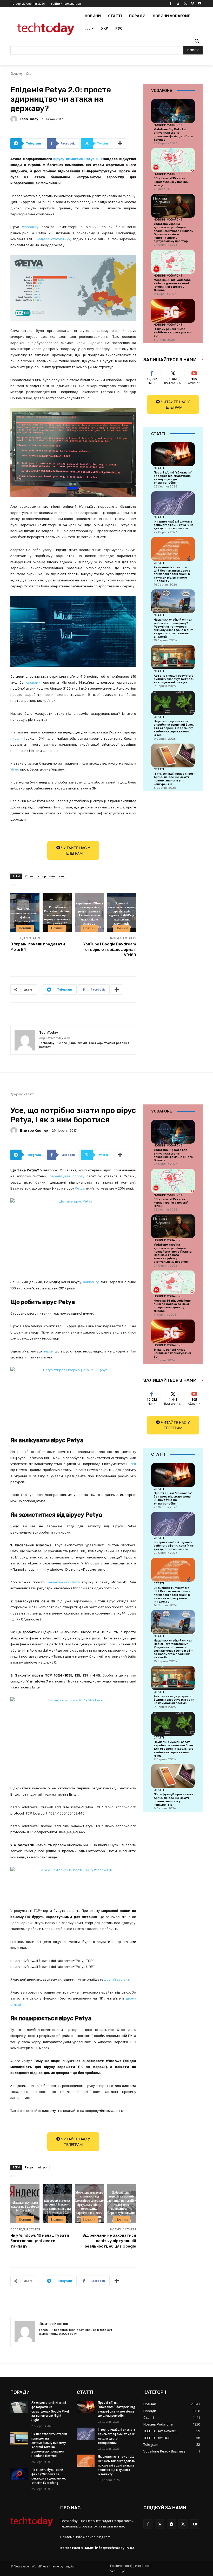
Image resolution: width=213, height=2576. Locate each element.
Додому (16, 74)
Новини (25, 928)
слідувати (173, 372)
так (152, 372)
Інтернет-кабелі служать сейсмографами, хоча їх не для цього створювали (174, 525)
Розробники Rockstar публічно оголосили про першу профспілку (57, 913)
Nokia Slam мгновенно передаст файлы (25, 913)
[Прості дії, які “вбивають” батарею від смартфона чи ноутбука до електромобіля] (173, 454)
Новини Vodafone (168, 125)
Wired (15, 769)
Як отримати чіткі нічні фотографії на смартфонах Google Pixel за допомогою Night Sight (50, 2411)
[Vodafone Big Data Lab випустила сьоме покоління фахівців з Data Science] (173, 111)
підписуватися (198, 372)
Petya (29, 876)
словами (35, 682)
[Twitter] (185, 4)
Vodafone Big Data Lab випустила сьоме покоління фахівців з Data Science (173, 135)
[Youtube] (200, 4)
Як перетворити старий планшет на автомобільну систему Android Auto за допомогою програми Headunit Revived (49, 2445)
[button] (197, 41)
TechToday (29, 119)
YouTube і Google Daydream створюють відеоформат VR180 (110, 950)
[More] (120, 143)
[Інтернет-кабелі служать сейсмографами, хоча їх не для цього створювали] (173, 503)
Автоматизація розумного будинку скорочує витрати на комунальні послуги (174, 679)
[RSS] (160, 2524)
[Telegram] (171, 2524)
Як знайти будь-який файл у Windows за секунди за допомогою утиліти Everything (49, 2476)
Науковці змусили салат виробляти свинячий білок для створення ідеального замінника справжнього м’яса (174, 728)
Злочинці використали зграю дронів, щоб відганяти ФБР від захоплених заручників (121, 913)
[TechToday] (15, 119)
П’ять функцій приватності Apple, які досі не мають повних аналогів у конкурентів (174, 779)
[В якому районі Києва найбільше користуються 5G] (173, 311)
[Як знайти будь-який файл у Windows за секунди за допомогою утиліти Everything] (19, 2474)
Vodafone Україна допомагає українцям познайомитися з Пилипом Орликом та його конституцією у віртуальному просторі (174, 233)
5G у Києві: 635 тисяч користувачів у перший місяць (171, 182)
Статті (30, 74)
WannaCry (30, 227)
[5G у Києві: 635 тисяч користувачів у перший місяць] (173, 160)
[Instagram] (178, 4)
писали (16, 739)
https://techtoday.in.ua (55, 1038)
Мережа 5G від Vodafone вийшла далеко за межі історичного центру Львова (172, 285)
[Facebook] (171, 4)
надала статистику (53, 239)
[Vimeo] (192, 4)
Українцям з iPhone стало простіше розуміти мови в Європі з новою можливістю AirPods (89, 913)
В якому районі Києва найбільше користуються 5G (173, 332)
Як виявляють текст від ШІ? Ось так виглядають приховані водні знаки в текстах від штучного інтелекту (172, 574)
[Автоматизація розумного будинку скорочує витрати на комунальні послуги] (173, 657)
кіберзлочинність (51, 876)
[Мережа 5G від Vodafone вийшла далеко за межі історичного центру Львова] (173, 262)
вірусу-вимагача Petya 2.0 (77, 159)
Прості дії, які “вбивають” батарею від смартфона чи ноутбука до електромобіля (173, 478)
